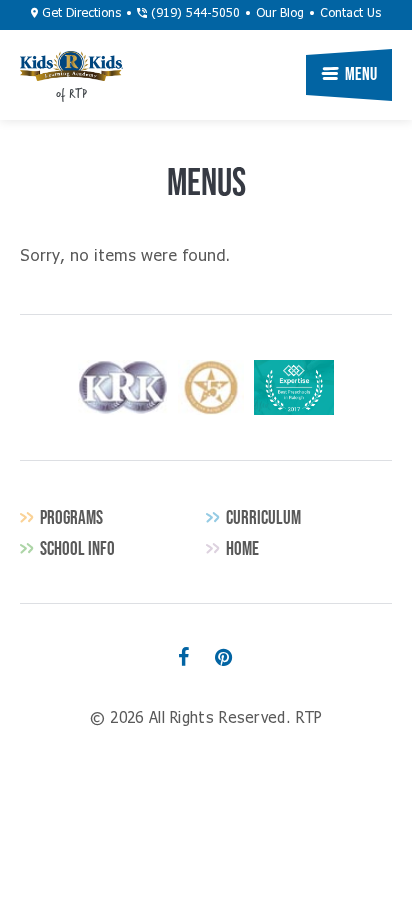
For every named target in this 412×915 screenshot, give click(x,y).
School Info (77, 548)
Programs (71, 517)
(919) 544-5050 (193, 14)
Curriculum (263, 517)
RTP (71, 66)
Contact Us (350, 14)
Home (242, 548)
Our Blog (280, 14)
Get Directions (79, 14)
